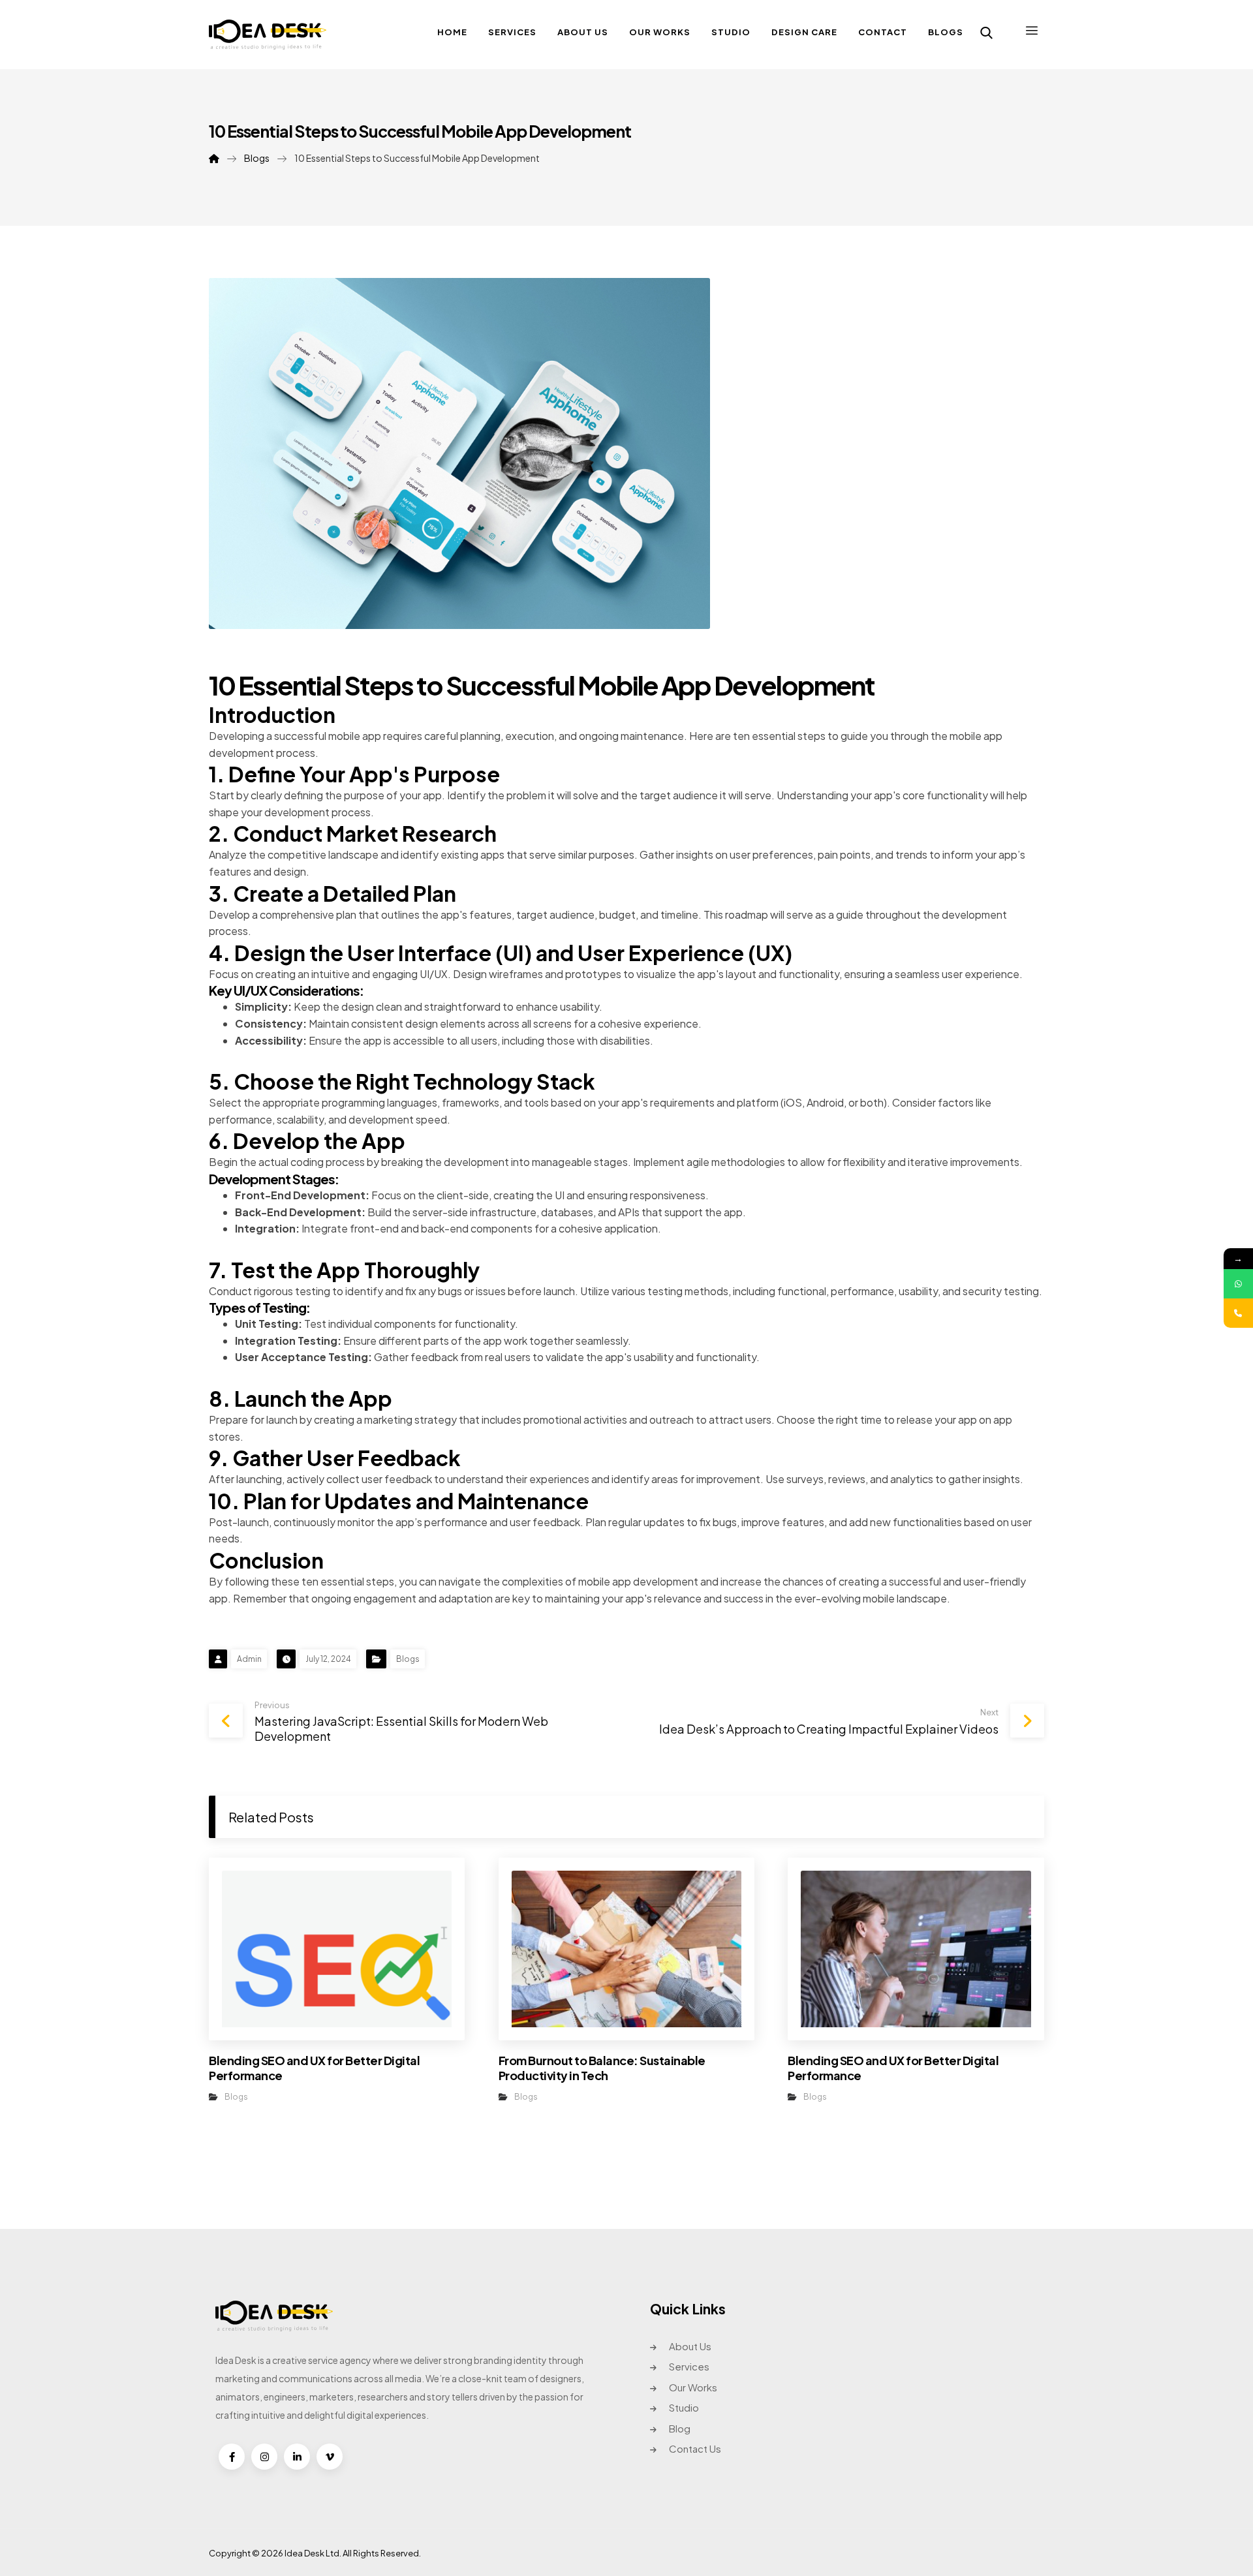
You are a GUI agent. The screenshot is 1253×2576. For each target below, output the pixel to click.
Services (689, 2366)
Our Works (693, 2387)
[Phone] (1238, 1313)
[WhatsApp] (1238, 1284)
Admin (249, 1659)
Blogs (408, 1659)
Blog (680, 2428)
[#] (232, 2457)
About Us (690, 2346)
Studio (684, 2407)
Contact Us (695, 2448)
